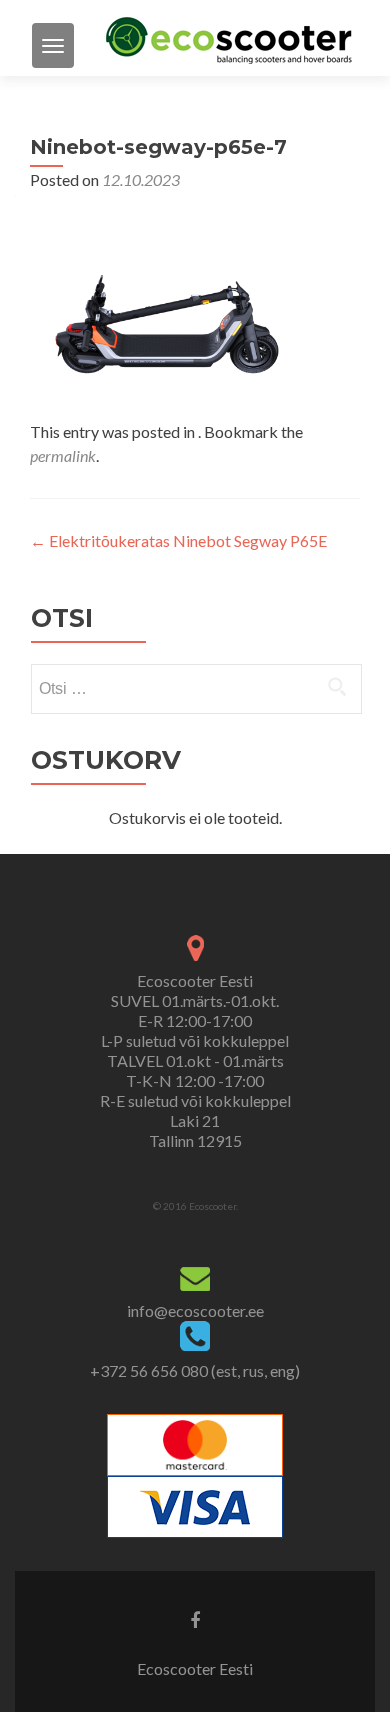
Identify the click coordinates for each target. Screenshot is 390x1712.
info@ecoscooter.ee (195, 1310)
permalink (63, 455)
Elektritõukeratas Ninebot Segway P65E (178, 540)
